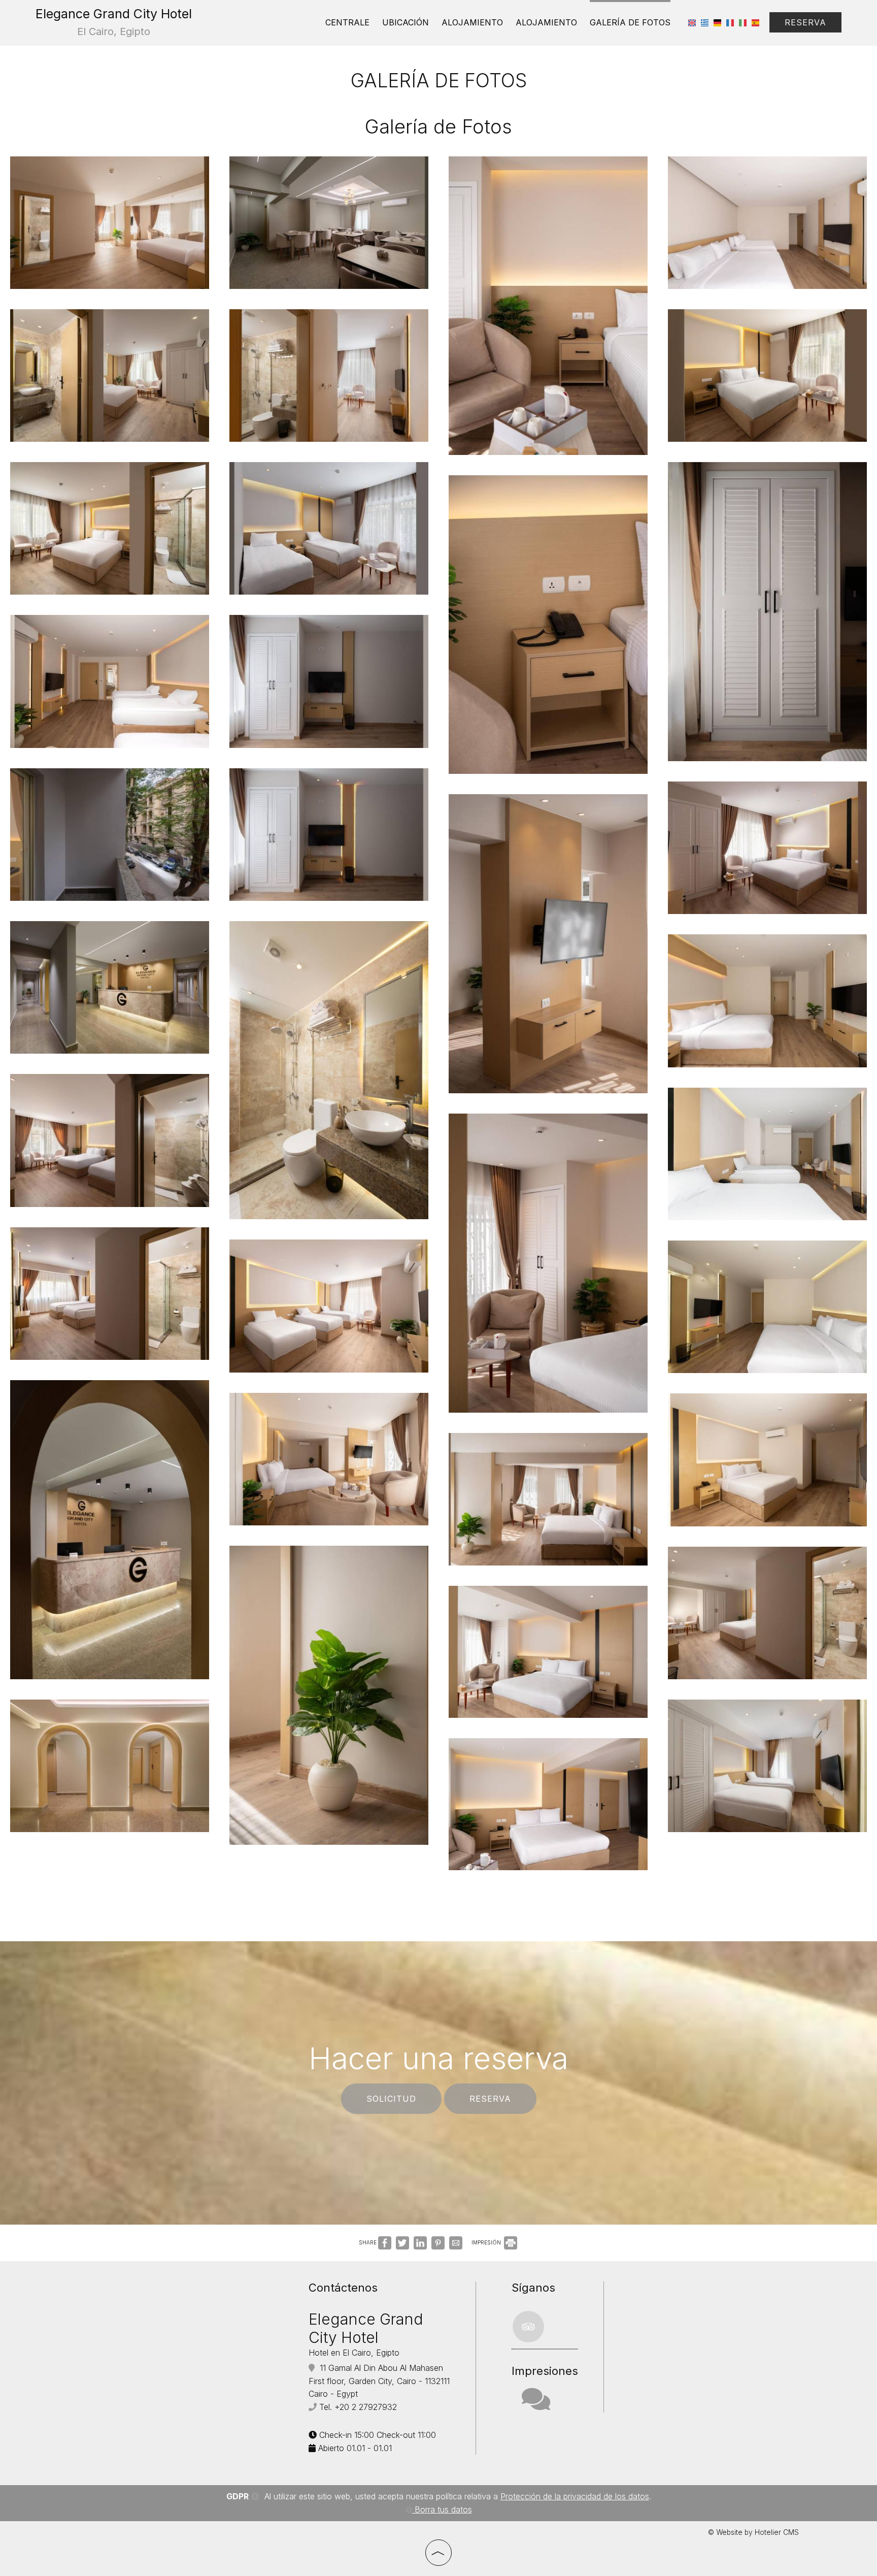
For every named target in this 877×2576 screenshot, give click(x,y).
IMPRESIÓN (487, 2242)
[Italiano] (743, 22)
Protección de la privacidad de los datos (575, 2496)
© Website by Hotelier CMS (753, 2532)
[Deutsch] (717, 22)
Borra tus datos (442, 2509)
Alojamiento (472, 22)
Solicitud (391, 2099)
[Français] (730, 22)
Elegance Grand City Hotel (114, 22)
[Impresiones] (536, 2405)
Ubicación (406, 22)
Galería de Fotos (630, 22)
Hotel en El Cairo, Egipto (354, 2353)
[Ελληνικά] (705, 22)
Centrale (347, 22)
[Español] (755, 22)
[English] (692, 22)
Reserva (805, 22)
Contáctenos (343, 2288)
